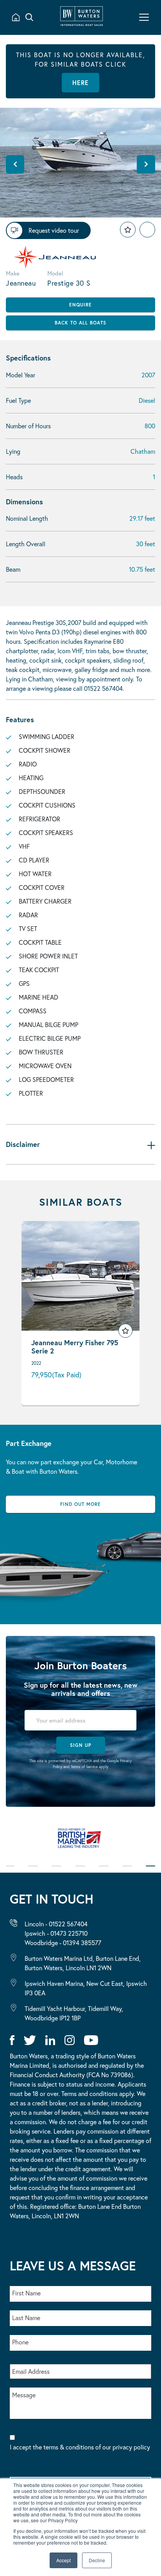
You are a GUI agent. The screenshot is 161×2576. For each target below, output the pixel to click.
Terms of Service (84, 1767)
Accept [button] (64, 2560)
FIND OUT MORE (80, 1504)
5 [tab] (104, 1871)
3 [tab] (56, 1871)
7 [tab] (150, 1871)
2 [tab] (33, 1871)
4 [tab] (80, 1871)
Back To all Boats (80, 323)
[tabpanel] (80, 1842)
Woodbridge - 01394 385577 (63, 1943)
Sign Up (81, 1745)
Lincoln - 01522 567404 (56, 1924)
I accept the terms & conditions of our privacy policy (80, 2452)
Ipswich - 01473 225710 (56, 1933)
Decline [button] (97, 2560)
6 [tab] (127, 1871)
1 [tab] (10, 1871)
